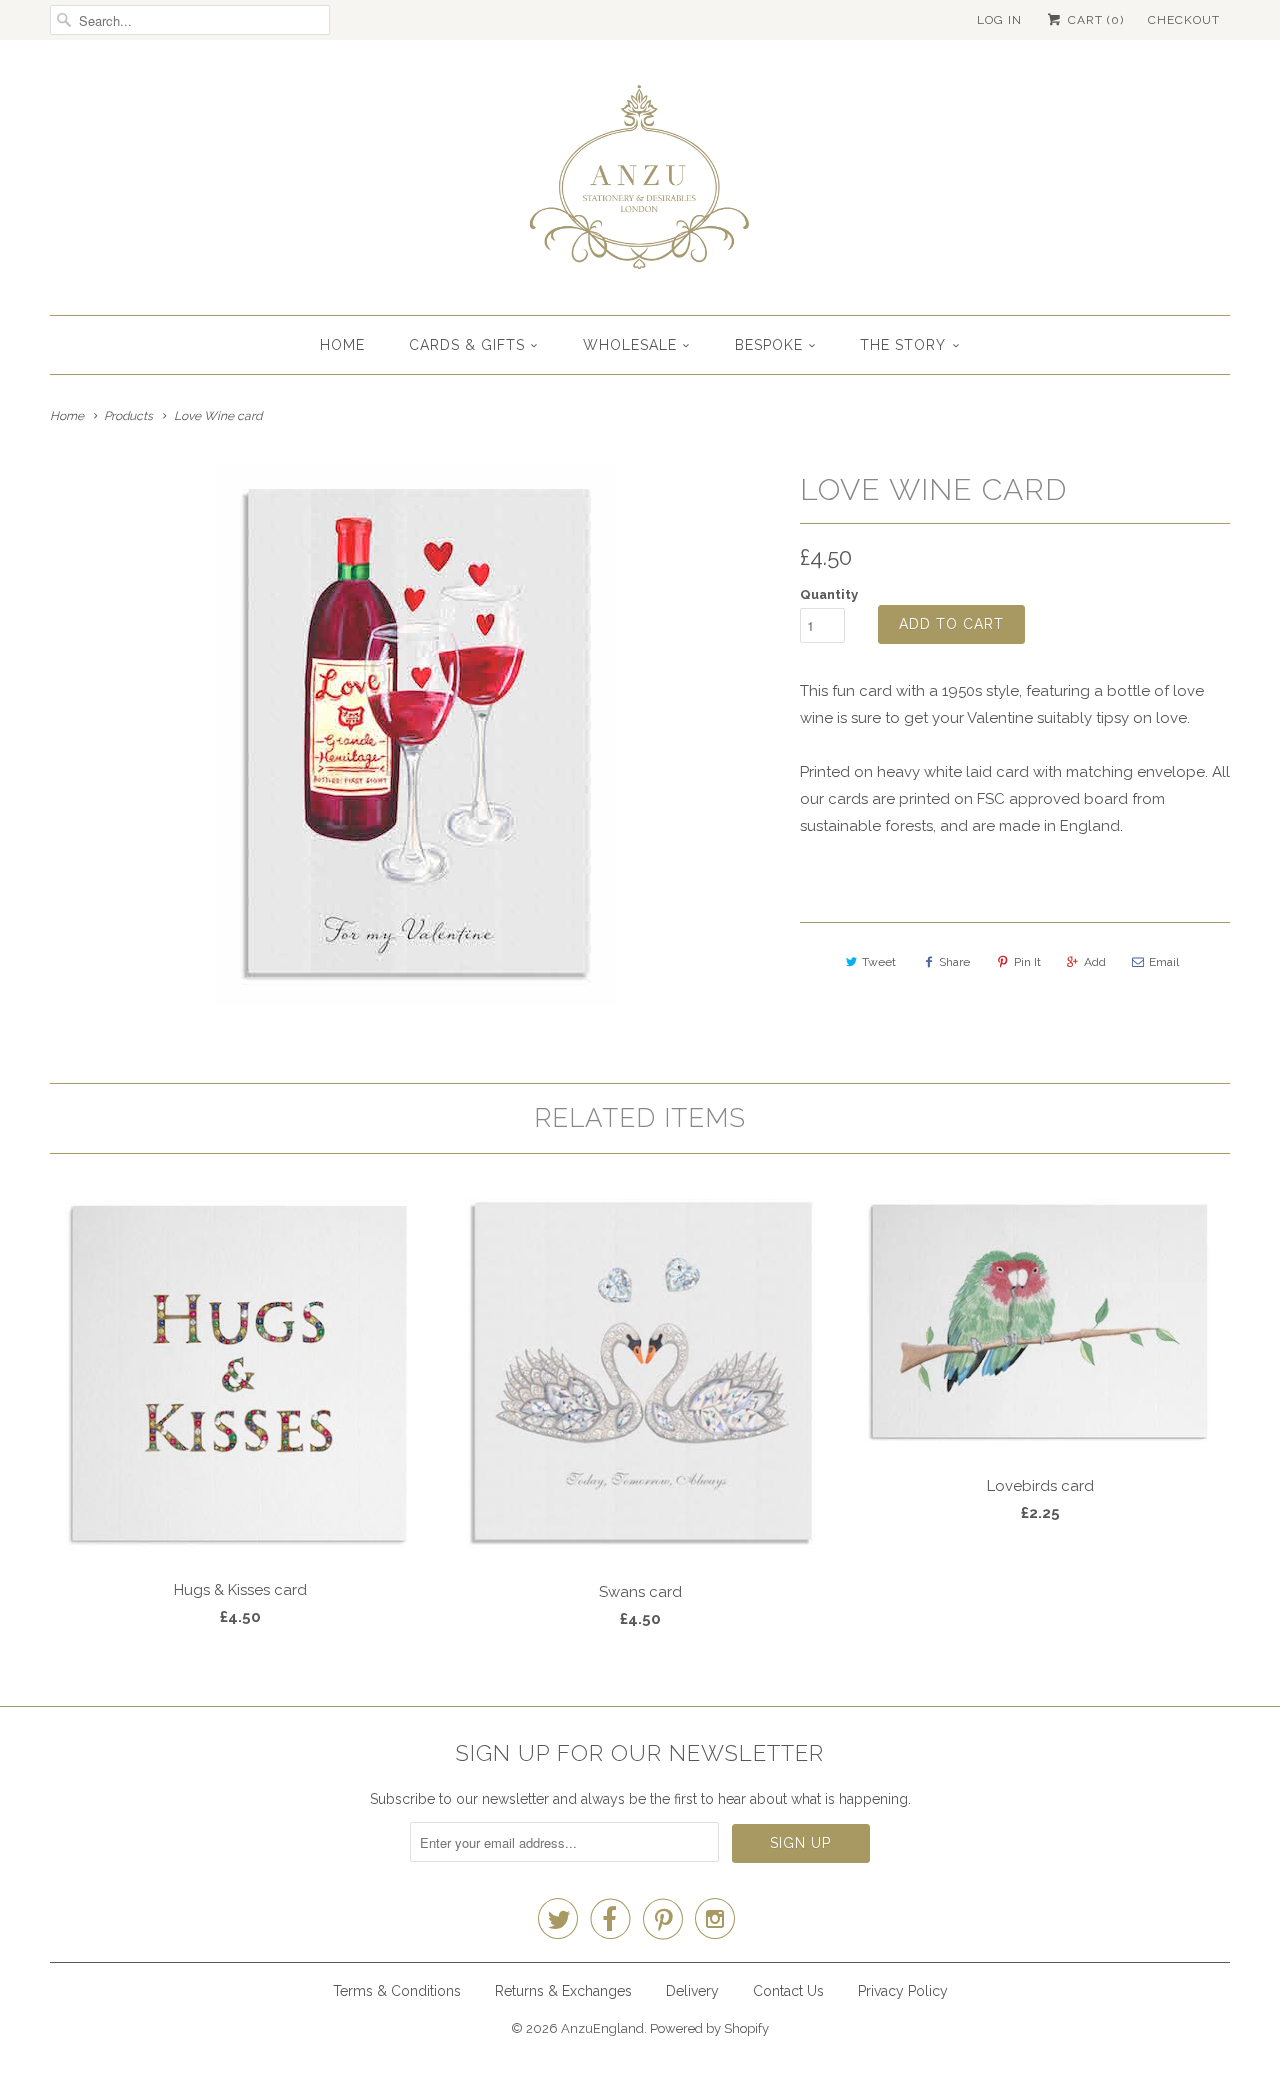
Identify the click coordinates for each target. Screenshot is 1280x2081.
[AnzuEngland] (640, 182)
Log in (999, 20)
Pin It (1027, 962)
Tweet (879, 962)
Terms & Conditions (397, 1991)
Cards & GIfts (467, 345)
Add (1095, 962)
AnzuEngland (602, 2028)
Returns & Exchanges (563, 1991)
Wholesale (630, 345)
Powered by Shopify (709, 2028)
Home (342, 345)
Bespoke (769, 345)
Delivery (692, 1991)
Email (1164, 962)
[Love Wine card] (415, 735)
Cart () (1094, 20)
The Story (903, 345)
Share (954, 962)
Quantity (829, 594)
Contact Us (788, 1991)
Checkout (1184, 20)
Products (128, 416)
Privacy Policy (903, 1991)
